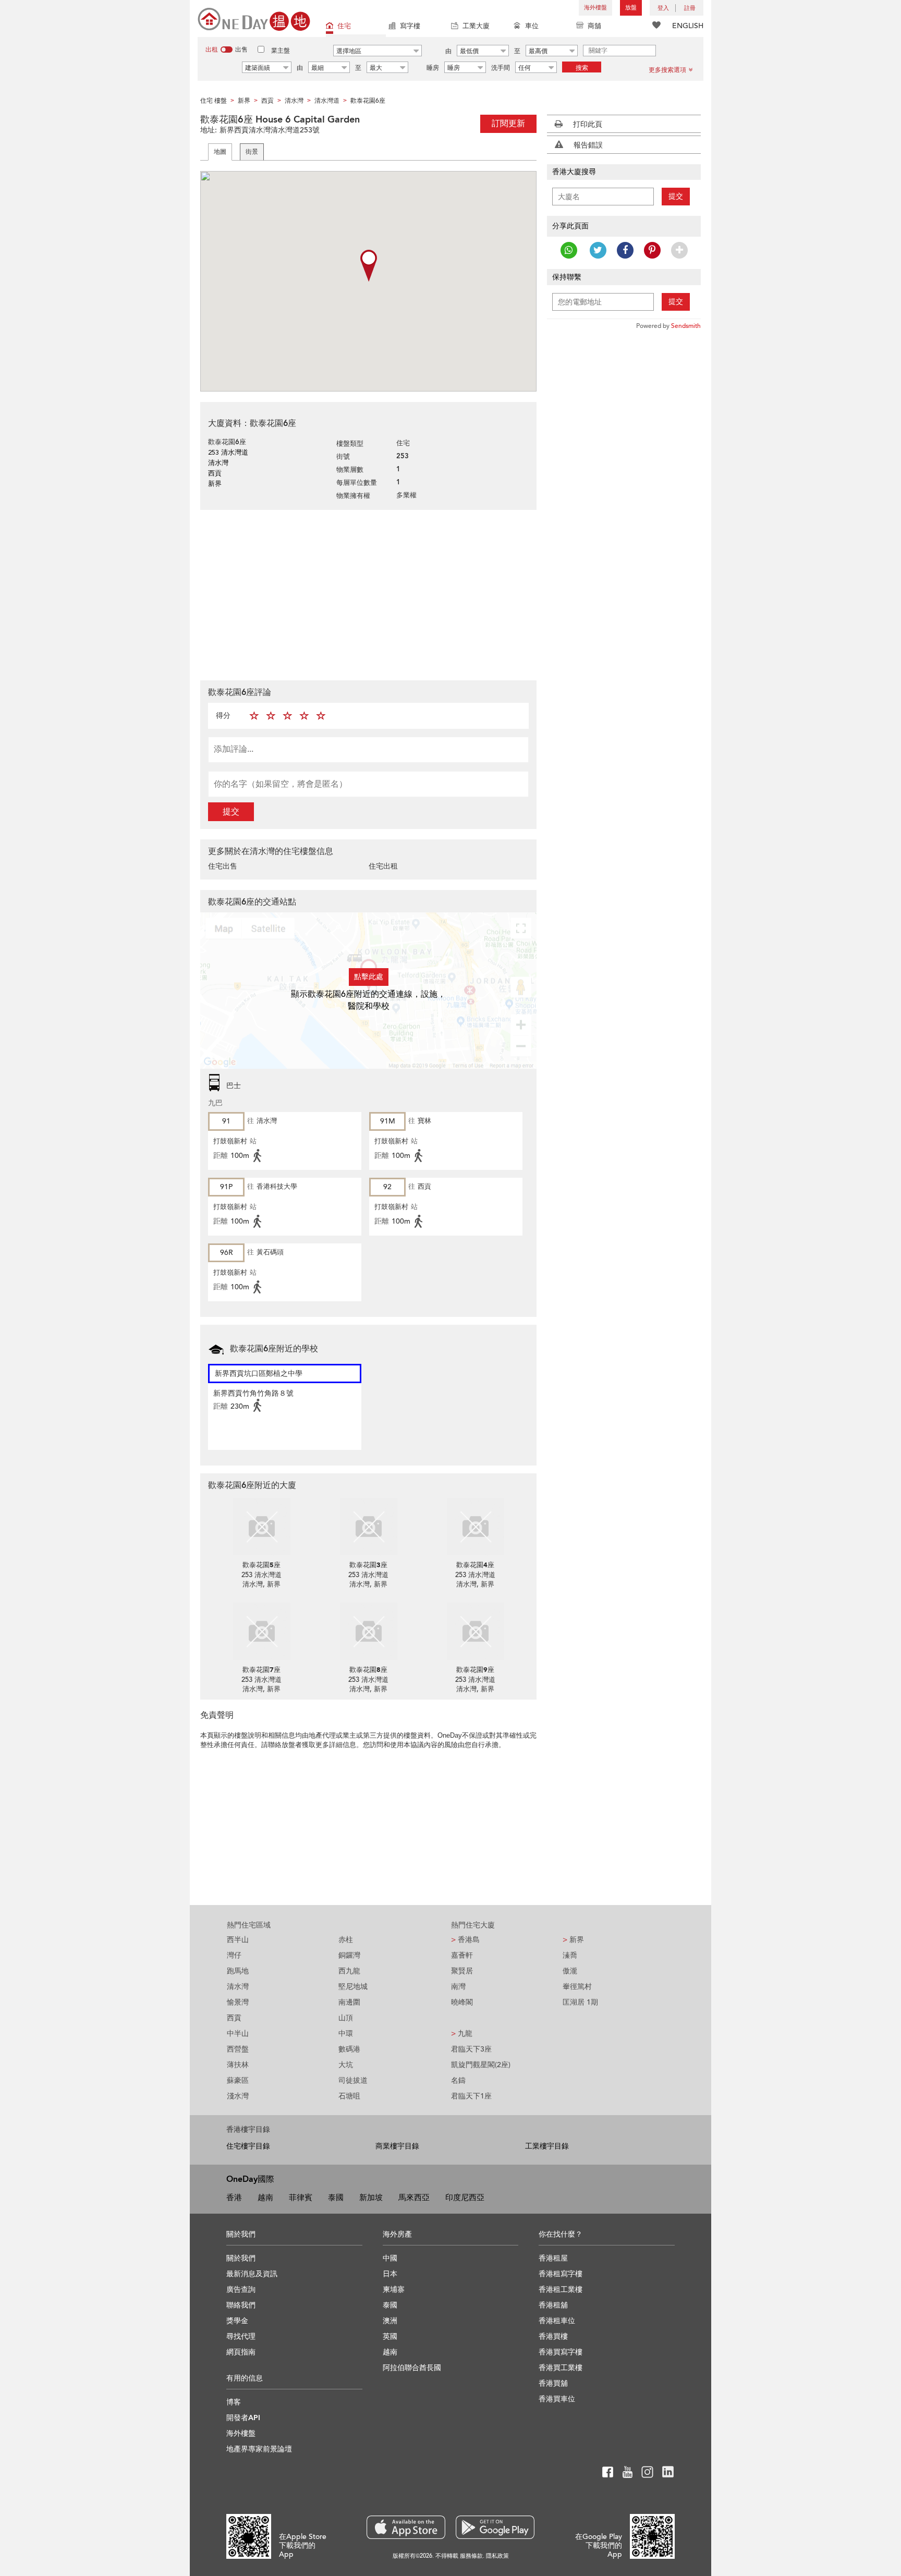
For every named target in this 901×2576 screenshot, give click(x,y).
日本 (390, 2274)
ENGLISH (688, 26)
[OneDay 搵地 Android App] (495, 2527)
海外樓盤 (595, 8)
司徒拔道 (353, 2080)
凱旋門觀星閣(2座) (481, 2065)
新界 (573, 1940)
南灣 (458, 1987)
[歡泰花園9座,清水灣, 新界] (475, 1631)
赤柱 (346, 1940)
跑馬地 (238, 1971)
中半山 (238, 2034)
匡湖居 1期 (580, 2002)
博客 (234, 2402)
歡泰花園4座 (475, 1565)
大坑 (346, 2065)
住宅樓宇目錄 (248, 2146)
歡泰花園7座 (261, 1670)
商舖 (594, 26)
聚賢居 (462, 1971)
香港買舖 (553, 2383)
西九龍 (349, 1971)
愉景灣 (238, 2002)
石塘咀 (349, 2096)
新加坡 (371, 2197)
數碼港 (349, 2049)
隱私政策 (497, 2556)
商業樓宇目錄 (397, 2146)
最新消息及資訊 (252, 2274)
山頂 (346, 2018)
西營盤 (238, 2049)
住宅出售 (223, 866)
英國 (390, 2336)
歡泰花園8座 (368, 1670)
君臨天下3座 (471, 2049)
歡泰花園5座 (261, 1565)
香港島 (465, 1940)
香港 (234, 2197)
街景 (252, 152)
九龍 (462, 2034)
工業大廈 (476, 26)
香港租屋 (553, 2258)
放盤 (631, 8)
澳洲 (390, 2321)
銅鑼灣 (349, 1955)
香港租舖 (553, 2305)
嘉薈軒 (462, 1955)
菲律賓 (301, 2197)
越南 (265, 2197)
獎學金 (237, 2321)
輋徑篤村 (577, 1987)
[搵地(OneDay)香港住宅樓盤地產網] (254, 19)
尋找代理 (241, 2336)
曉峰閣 (462, 2002)
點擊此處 (369, 977)
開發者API (243, 2418)
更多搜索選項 (667, 70)
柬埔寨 (394, 2290)
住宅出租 (383, 866)
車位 (532, 26)
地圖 (220, 152)
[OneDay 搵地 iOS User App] (406, 2527)
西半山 (238, 1940)
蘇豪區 (238, 2080)
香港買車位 (557, 2399)
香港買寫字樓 (561, 2352)
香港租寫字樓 (561, 2274)
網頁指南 (241, 2352)
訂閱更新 (508, 124)
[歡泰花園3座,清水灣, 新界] (368, 1527)
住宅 (344, 26)
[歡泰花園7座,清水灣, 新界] (261, 1631)
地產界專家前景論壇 (259, 2449)
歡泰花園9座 (475, 1670)
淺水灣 (238, 2096)
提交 (231, 812)
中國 (390, 2258)
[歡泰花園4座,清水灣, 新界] (475, 1527)
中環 (346, 2034)
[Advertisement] (368, 594)
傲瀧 (570, 1971)
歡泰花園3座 (368, 1565)
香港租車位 (557, 2321)
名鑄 (458, 2080)
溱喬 (570, 1955)
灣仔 (234, 1955)
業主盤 (281, 51)
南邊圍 (349, 2002)
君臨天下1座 (471, 2096)
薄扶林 (238, 2065)
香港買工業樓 (561, 2368)
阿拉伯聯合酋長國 (412, 2368)
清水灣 (238, 1987)
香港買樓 (553, 2336)
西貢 (234, 2018)
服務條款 (471, 2556)
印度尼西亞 (465, 2197)
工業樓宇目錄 (547, 2146)
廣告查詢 (241, 2290)
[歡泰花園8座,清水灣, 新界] (368, 1631)
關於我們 (241, 2258)
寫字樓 (410, 26)
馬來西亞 (414, 2197)
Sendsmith (686, 326)
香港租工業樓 (561, 2290)
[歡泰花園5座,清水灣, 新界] (261, 1527)
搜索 (582, 68)
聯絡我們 (241, 2305)
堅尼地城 (353, 1987)
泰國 (336, 2197)
